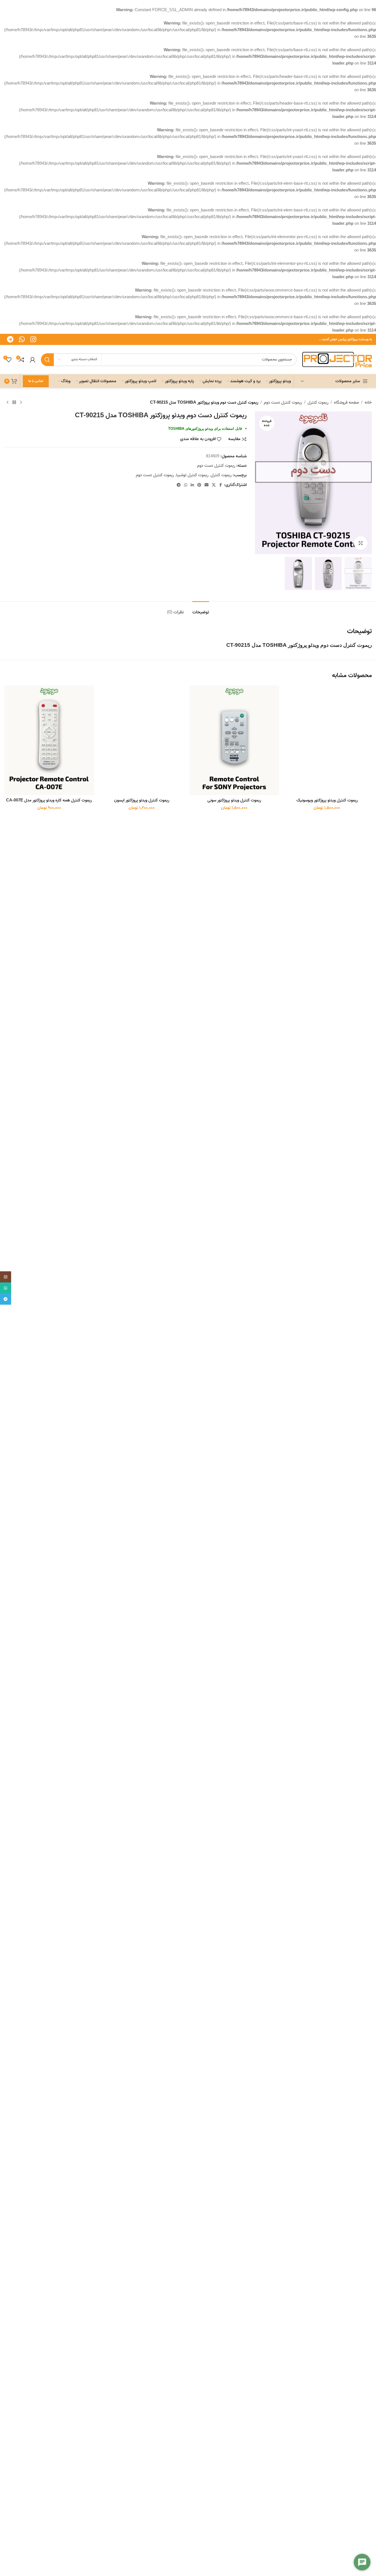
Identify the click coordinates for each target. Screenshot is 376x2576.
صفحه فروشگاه (346, 403)
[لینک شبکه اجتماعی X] (214, 485)
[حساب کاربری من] (33, 360)
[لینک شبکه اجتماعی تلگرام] (10, 339)
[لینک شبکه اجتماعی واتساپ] (22, 339)
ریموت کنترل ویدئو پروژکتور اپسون (142, 800)
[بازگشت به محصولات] (14, 403)
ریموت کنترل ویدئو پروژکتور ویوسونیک (327, 800)
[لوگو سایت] (337, 359)
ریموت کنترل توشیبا (192, 475)
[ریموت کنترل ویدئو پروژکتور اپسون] (142, 740)
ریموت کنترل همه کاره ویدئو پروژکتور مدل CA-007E (49, 800)
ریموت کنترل (318, 403)
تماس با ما (36, 381)
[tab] (201, 610)
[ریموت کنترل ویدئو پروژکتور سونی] (234, 740)
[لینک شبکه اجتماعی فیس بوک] (221, 485)
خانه (368, 403)
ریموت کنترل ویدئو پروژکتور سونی (234, 800)
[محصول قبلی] (21, 403)
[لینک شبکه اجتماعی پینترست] (199, 485)
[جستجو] (47, 360)
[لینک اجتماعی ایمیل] (207, 485)
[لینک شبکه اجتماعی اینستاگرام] (33, 339)
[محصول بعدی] (8, 403)
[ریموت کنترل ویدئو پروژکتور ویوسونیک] (327, 740)
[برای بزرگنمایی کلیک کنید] (361, 543)
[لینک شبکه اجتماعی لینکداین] (192, 485)
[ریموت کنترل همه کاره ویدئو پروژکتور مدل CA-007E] (49, 740)
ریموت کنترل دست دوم (283, 403)
